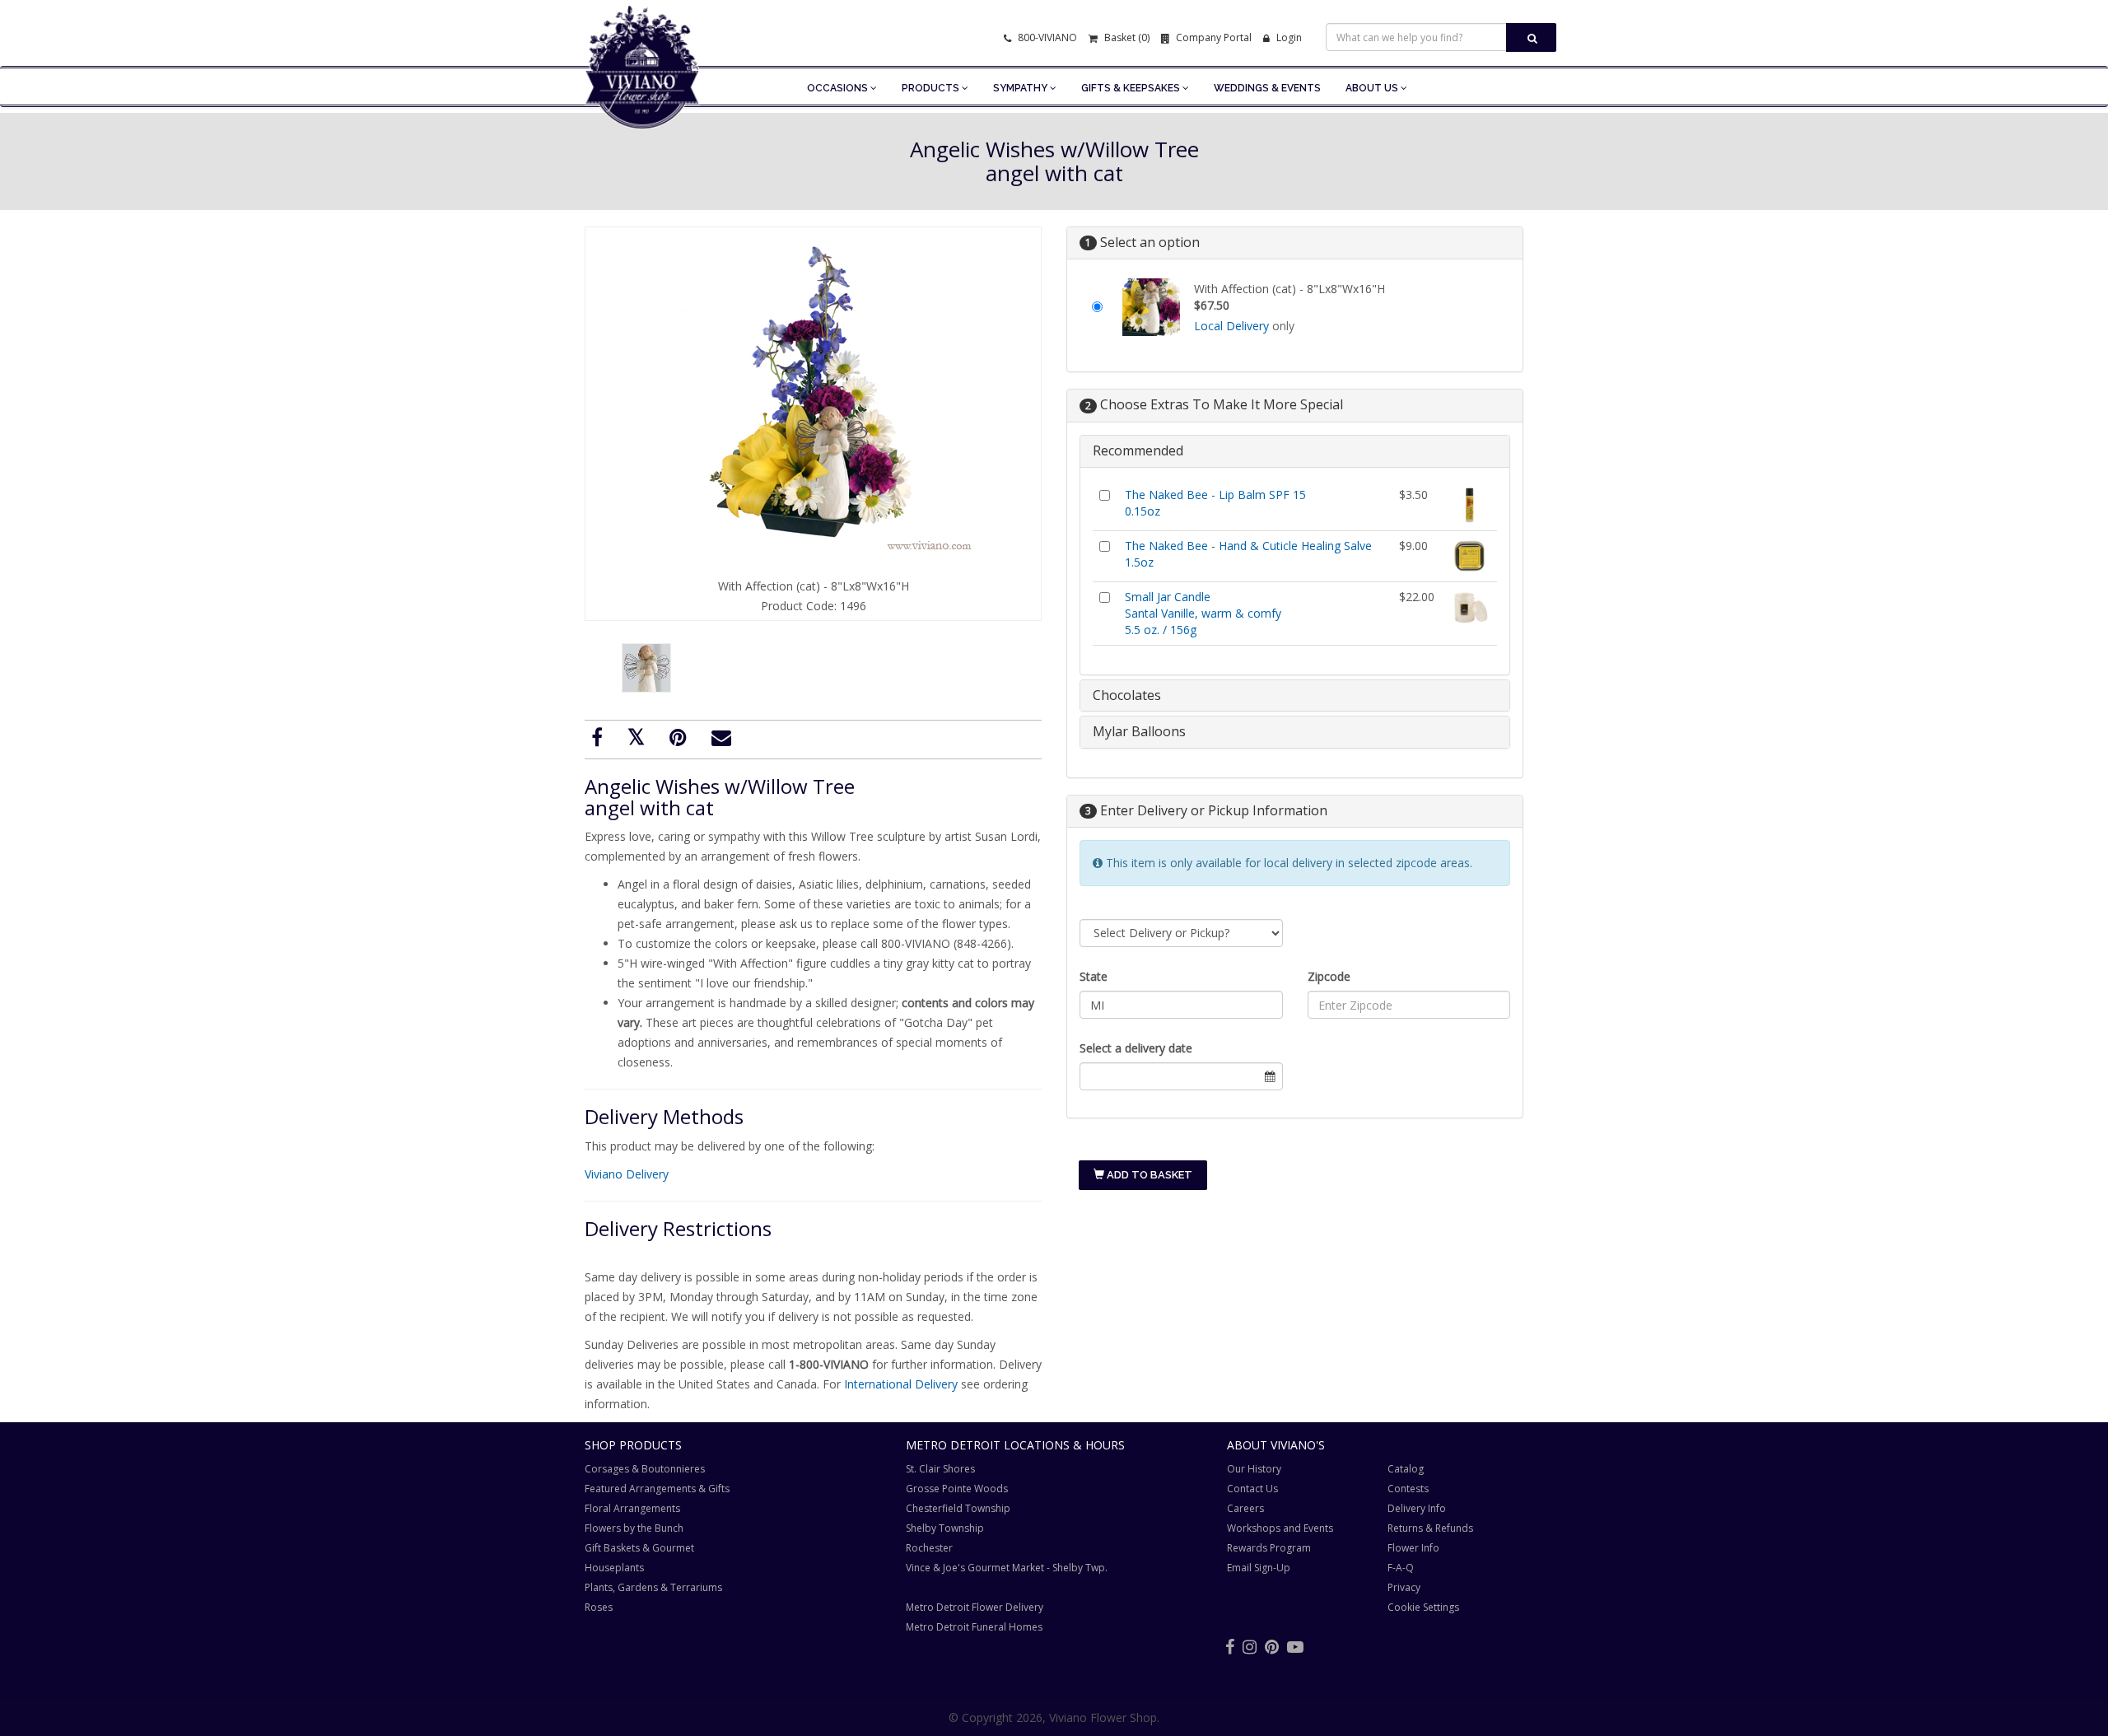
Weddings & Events (1267, 88)
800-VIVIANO (1046, 37)
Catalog (1406, 1469)
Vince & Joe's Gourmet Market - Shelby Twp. (1007, 1568)
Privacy (1404, 1587)
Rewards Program (1269, 1548)
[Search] (1531, 37)
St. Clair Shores (940, 1469)
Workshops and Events (1280, 1528)
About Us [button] (1373, 88)
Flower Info (1413, 1548)
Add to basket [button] (1148, 1175)
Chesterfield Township (958, 1508)
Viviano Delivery (627, 1174)
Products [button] (932, 88)
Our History (1254, 1469)
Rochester (929, 1548)
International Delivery (901, 1384)
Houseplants (614, 1568)
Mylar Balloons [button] (1139, 731)
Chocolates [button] (1127, 695)
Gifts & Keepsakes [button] (1132, 88)
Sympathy (1021, 88)
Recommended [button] (1138, 450)
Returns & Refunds (1430, 1528)
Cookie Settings (1423, 1607)
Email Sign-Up (1259, 1568)
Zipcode (1329, 976)
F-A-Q (1401, 1568)
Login (1288, 37)
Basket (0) (1126, 37)
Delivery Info (1417, 1508)
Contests (1408, 1489)
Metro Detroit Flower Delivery (975, 1607)
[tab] (1295, 451)
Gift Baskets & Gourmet (639, 1548)
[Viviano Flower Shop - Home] (642, 104)
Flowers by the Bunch (634, 1528)
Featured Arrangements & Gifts (657, 1489)
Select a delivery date (1136, 1048)
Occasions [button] (839, 88)
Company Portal (1213, 37)
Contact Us (1252, 1489)
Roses (599, 1607)
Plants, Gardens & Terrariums (653, 1587)
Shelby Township (945, 1528)
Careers (1245, 1508)
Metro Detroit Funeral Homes (974, 1627)
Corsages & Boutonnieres (645, 1469)
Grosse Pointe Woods (957, 1489)
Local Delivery (1231, 326)
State (1094, 976)
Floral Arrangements (632, 1508)
